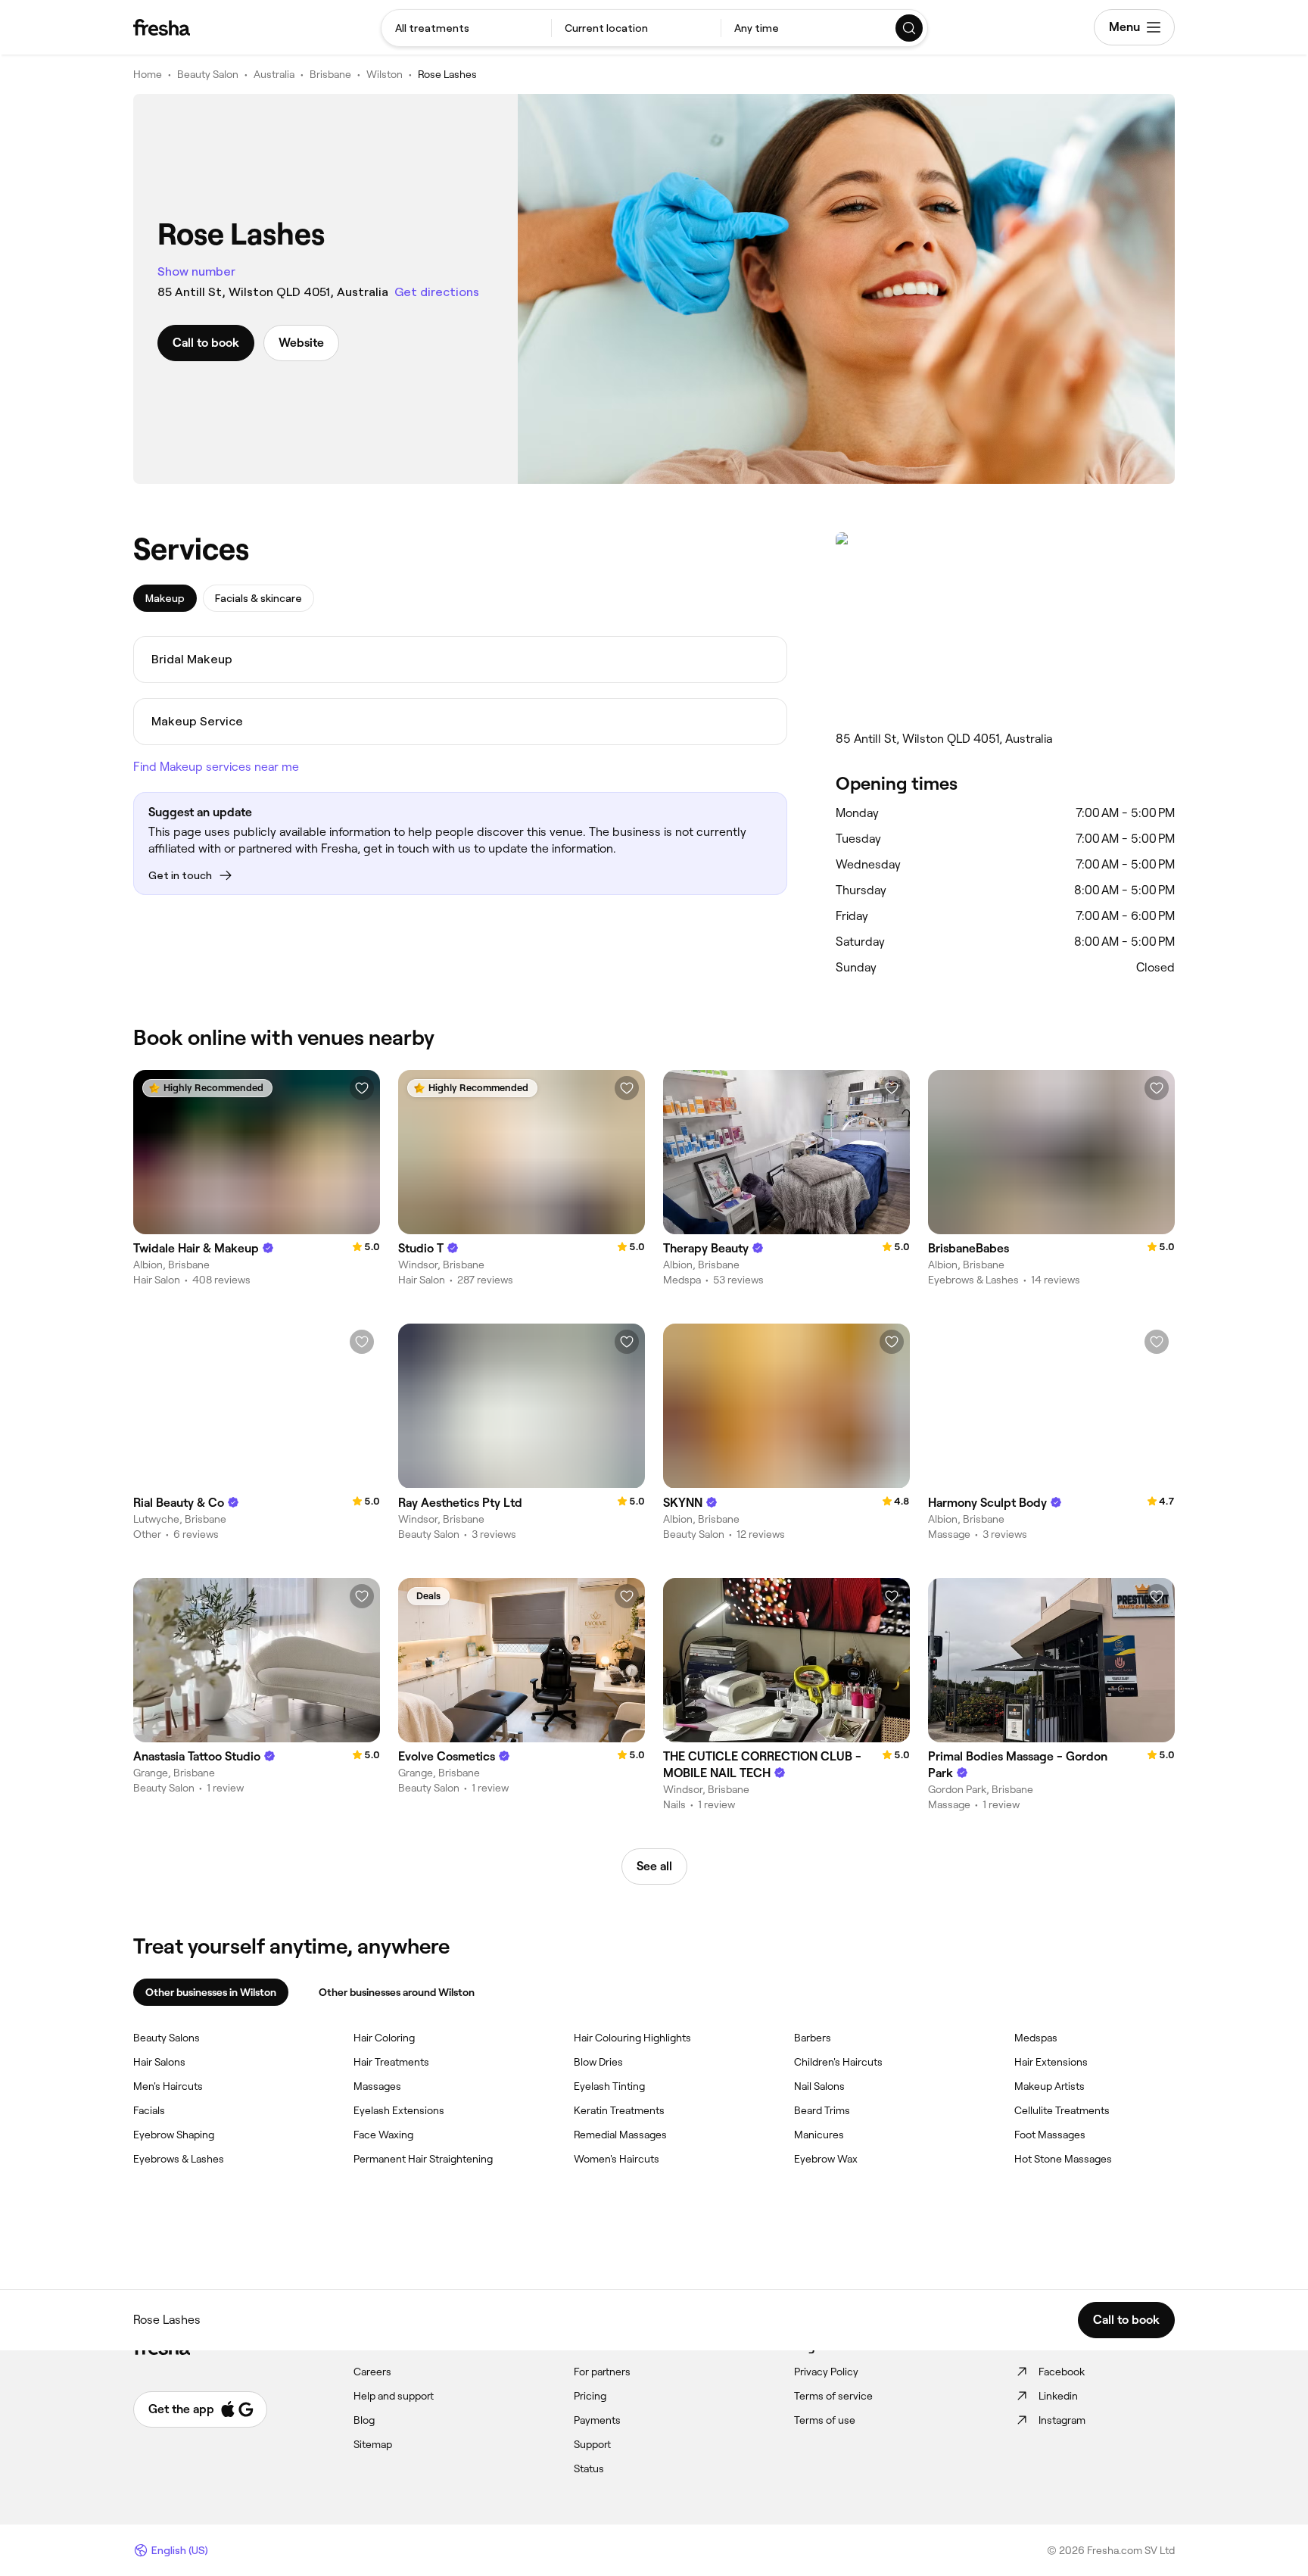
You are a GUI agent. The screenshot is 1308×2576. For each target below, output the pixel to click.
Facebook (1062, 2372)
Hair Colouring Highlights (632, 2038)
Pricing (590, 2396)
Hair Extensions (1051, 2062)
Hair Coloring (384, 2038)
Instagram (1062, 2420)
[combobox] (466, 28)
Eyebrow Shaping (174, 2135)
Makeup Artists (1050, 2086)
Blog (364, 2420)
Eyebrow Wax (826, 2159)
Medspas (1036, 2038)
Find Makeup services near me (216, 767)
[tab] (165, 598)
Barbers (813, 2038)
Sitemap (373, 2444)
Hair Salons (159, 2062)
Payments (597, 2420)
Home (148, 74)
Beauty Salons (167, 2038)
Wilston (385, 74)
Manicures (819, 2135)
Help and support (394, 2396)
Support (592, 2444)
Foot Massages (1050, 2135)
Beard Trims (822, 2110)
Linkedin (1058, 2396)
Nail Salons (819, 2086)
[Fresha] (162, 27)
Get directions (437, 292)
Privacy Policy (826, 2372)
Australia (274, 74)
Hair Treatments (391, 2062)
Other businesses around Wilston (397, 1992)
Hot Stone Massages (1063, 2159)
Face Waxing (383, 2135)
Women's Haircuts (617, 2159)
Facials (149, 2110)
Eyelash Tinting (609, 2086)
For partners (602, 2372)
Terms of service (833, 2396)
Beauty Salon (208, 74)
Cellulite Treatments (1062, 2110)
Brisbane (330, 74)
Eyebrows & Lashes (179, 2159)
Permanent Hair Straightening (423, 2159)
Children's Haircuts (838, 2062)
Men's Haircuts (168, 2086)
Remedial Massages (620, 2135)
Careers (372, 2372)
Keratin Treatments (619, 2110)
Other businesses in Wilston (211, 1992)
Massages (377, 2086)
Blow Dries (598, 2062)
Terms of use (825, 2420)
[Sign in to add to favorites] (362, 1088)
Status (589, 2468)
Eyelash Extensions (399, 2110)
